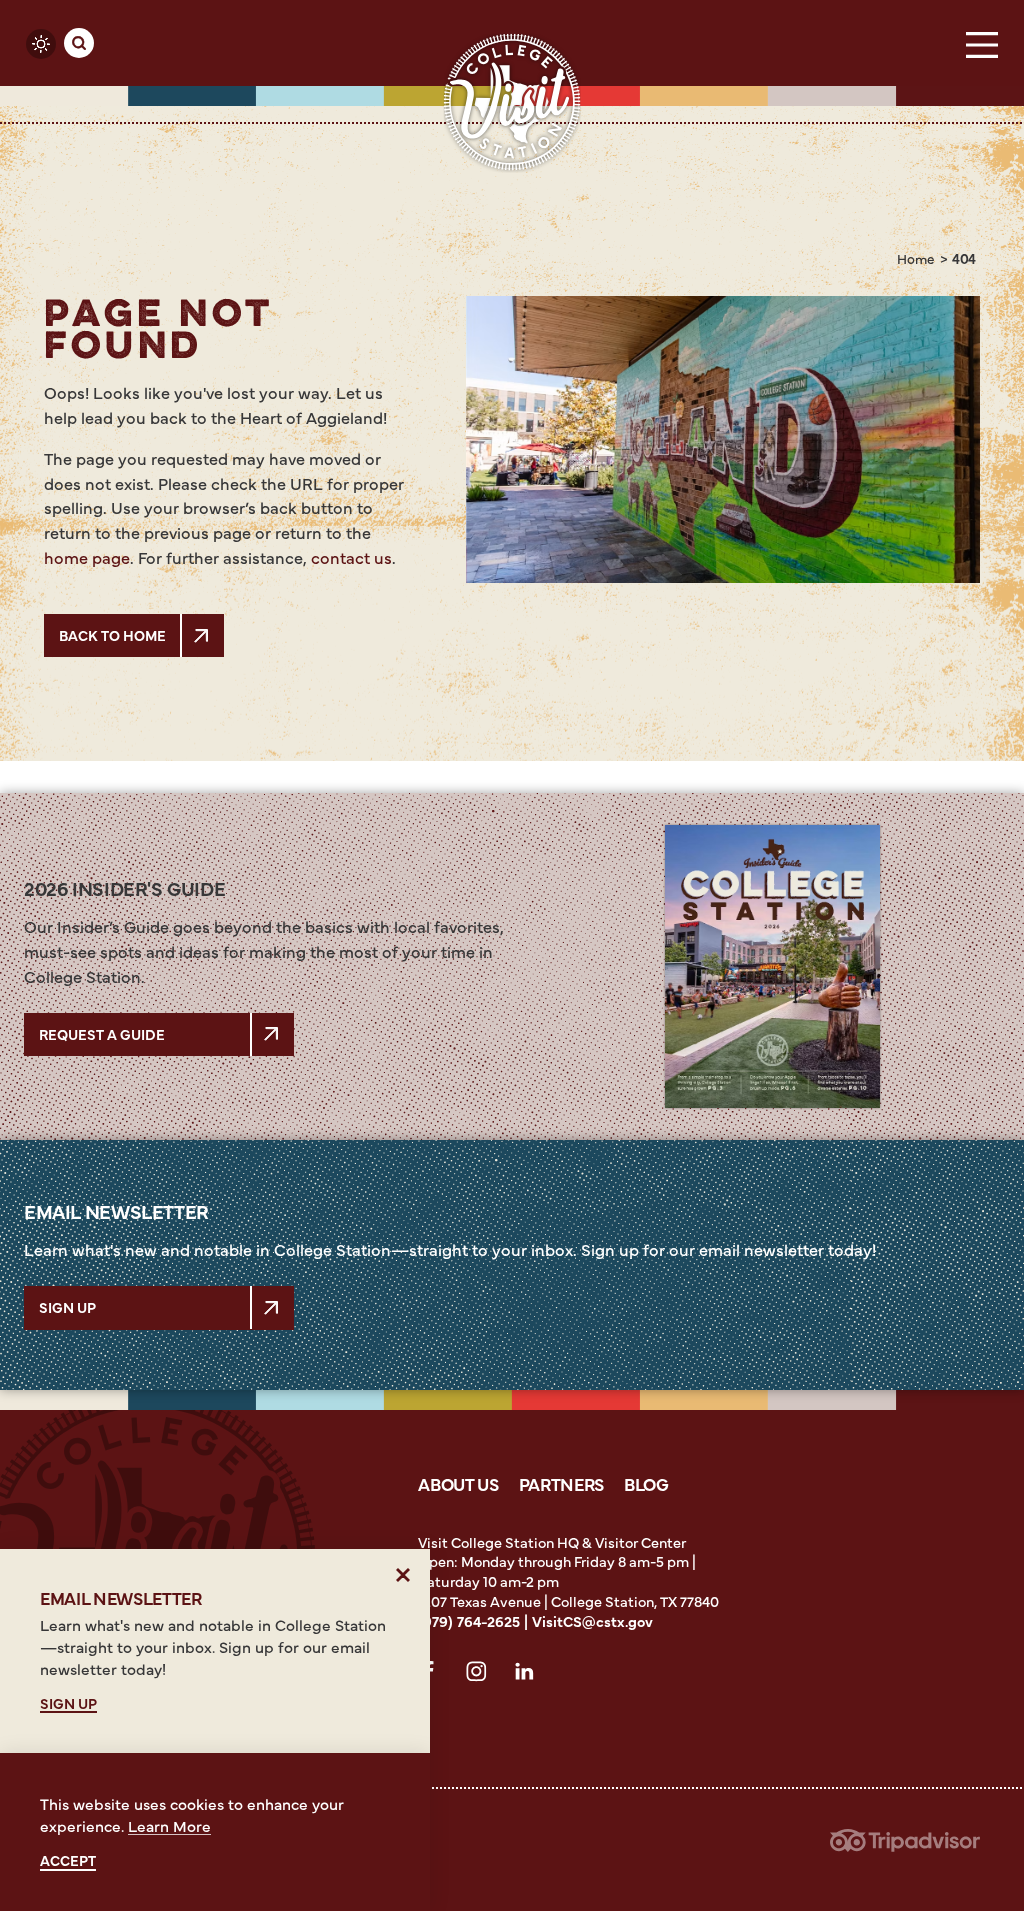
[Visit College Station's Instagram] (482, 1675)
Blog (646, 1483)
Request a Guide (102, 1034)
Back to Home (112, 635)
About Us (458, 1483)
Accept (68, 1861)
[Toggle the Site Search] (79, 43)
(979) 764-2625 (469, 1621)
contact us (351, 556)
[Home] (512, 102)
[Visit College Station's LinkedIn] (530, 1675)
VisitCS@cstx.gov (592, 1621)
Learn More (169, 1825)
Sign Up (67, 1307)
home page (87, 556)
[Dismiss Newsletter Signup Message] (403, 1575)
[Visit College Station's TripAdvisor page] (905, 1846)
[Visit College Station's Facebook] (434, 1675)
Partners (561, 1483)
